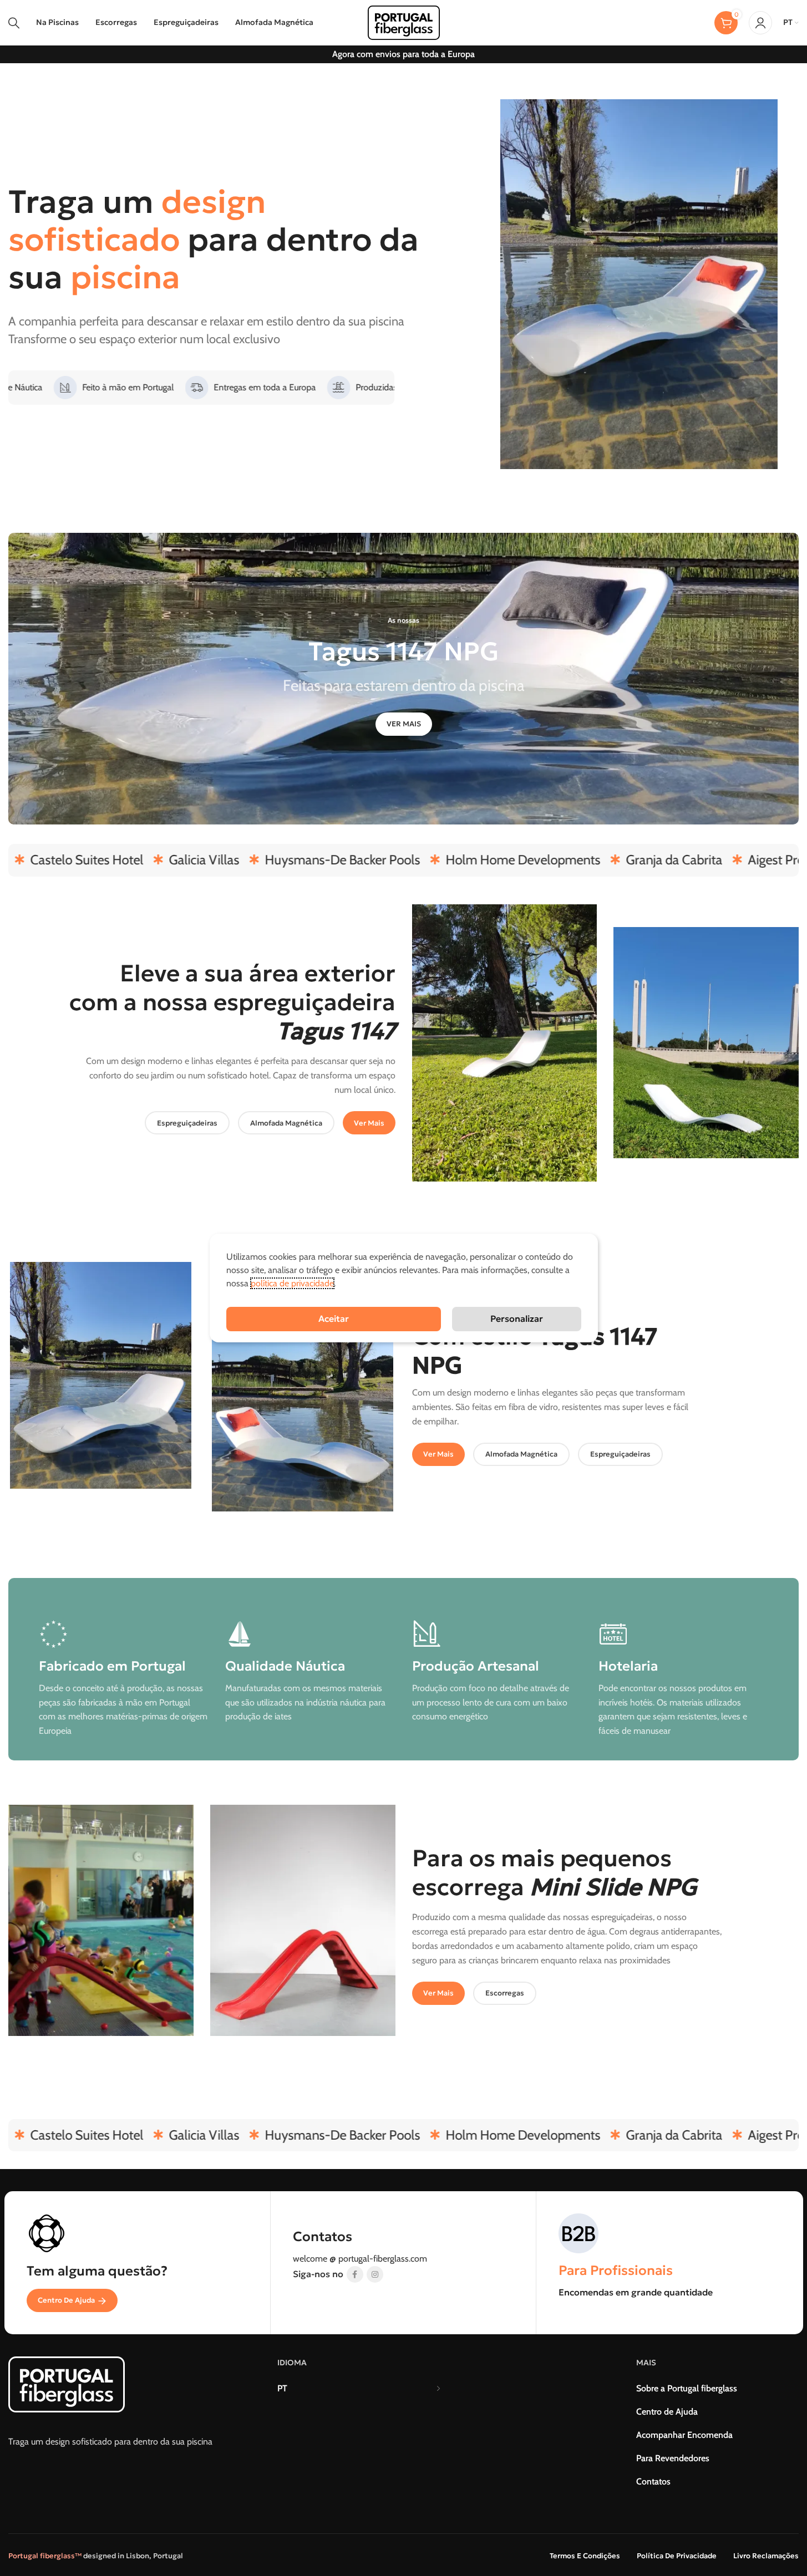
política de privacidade (292, 1283)
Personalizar (517, 1318)
